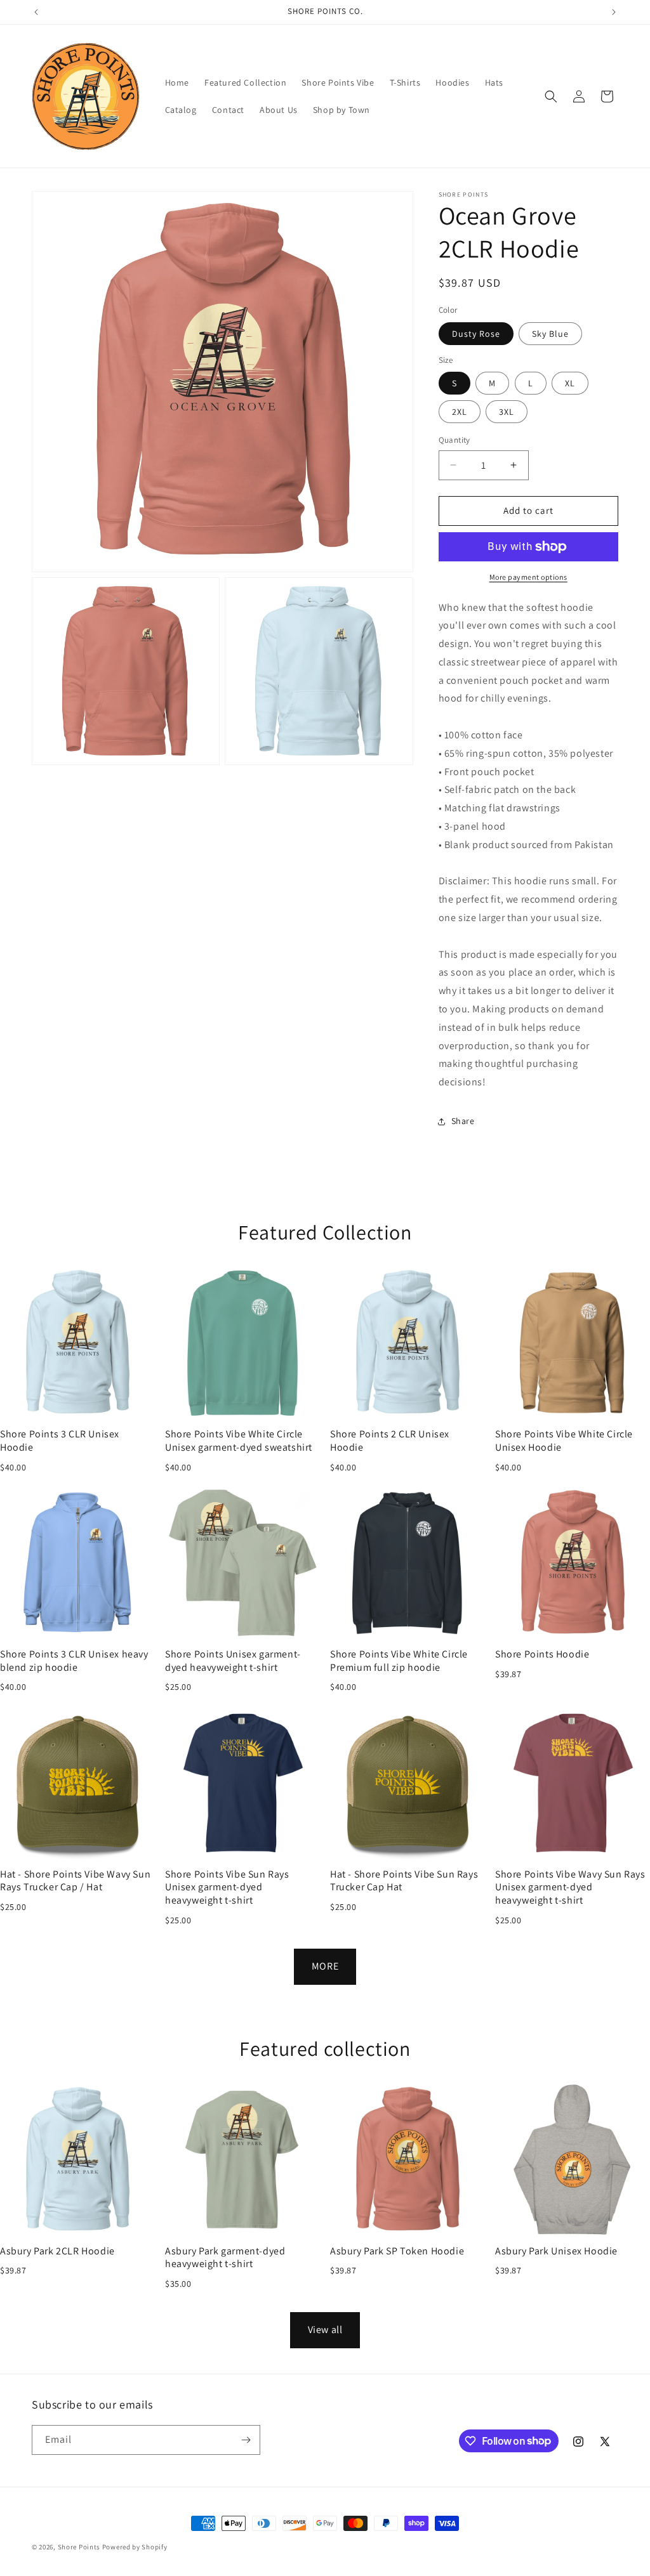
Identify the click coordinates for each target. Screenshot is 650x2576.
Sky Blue (550, 334)
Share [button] (463, 1121)
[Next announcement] (614, 12)
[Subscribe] (246, 2440)
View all (325, 2330)
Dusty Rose (476, 334)
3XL (507, 412)
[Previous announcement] (36, 12)
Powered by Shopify (135, 2547)
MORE (325, 1966)
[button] (551, 96)
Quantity (454, 440)
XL (570, 383)
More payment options (528, 577)
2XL (460, 412)
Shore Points (79, 2547)
